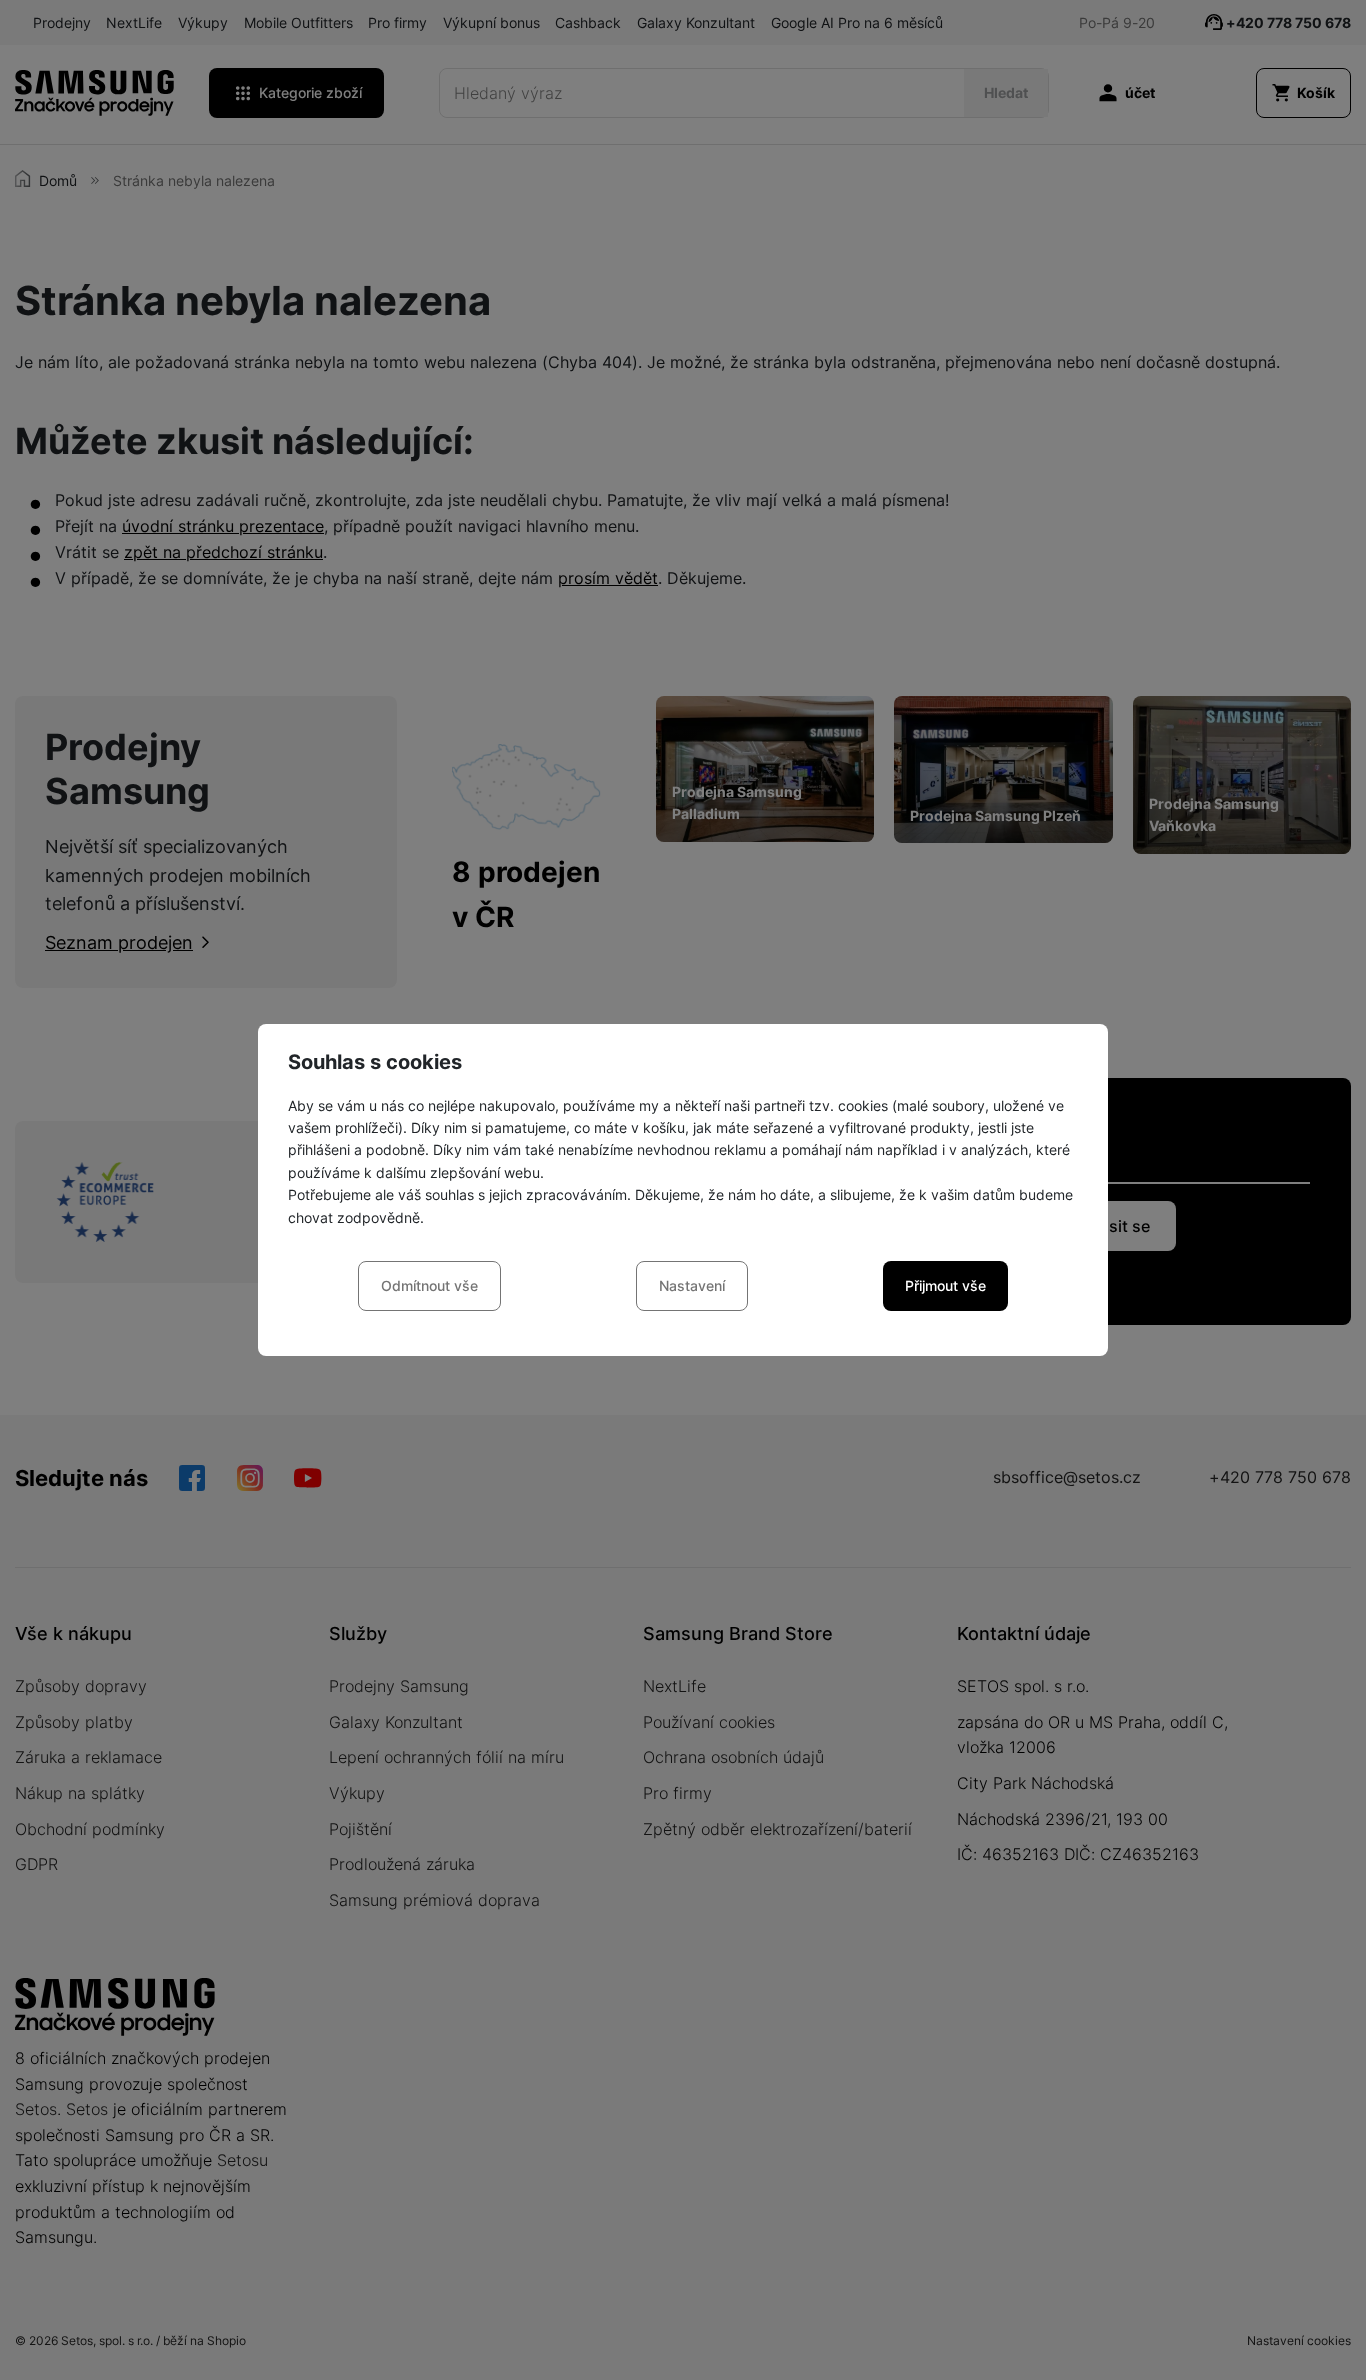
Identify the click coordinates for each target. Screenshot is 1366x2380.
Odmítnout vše (429, 1285)
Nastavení (692, 1285)
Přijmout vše (945, 1285)
